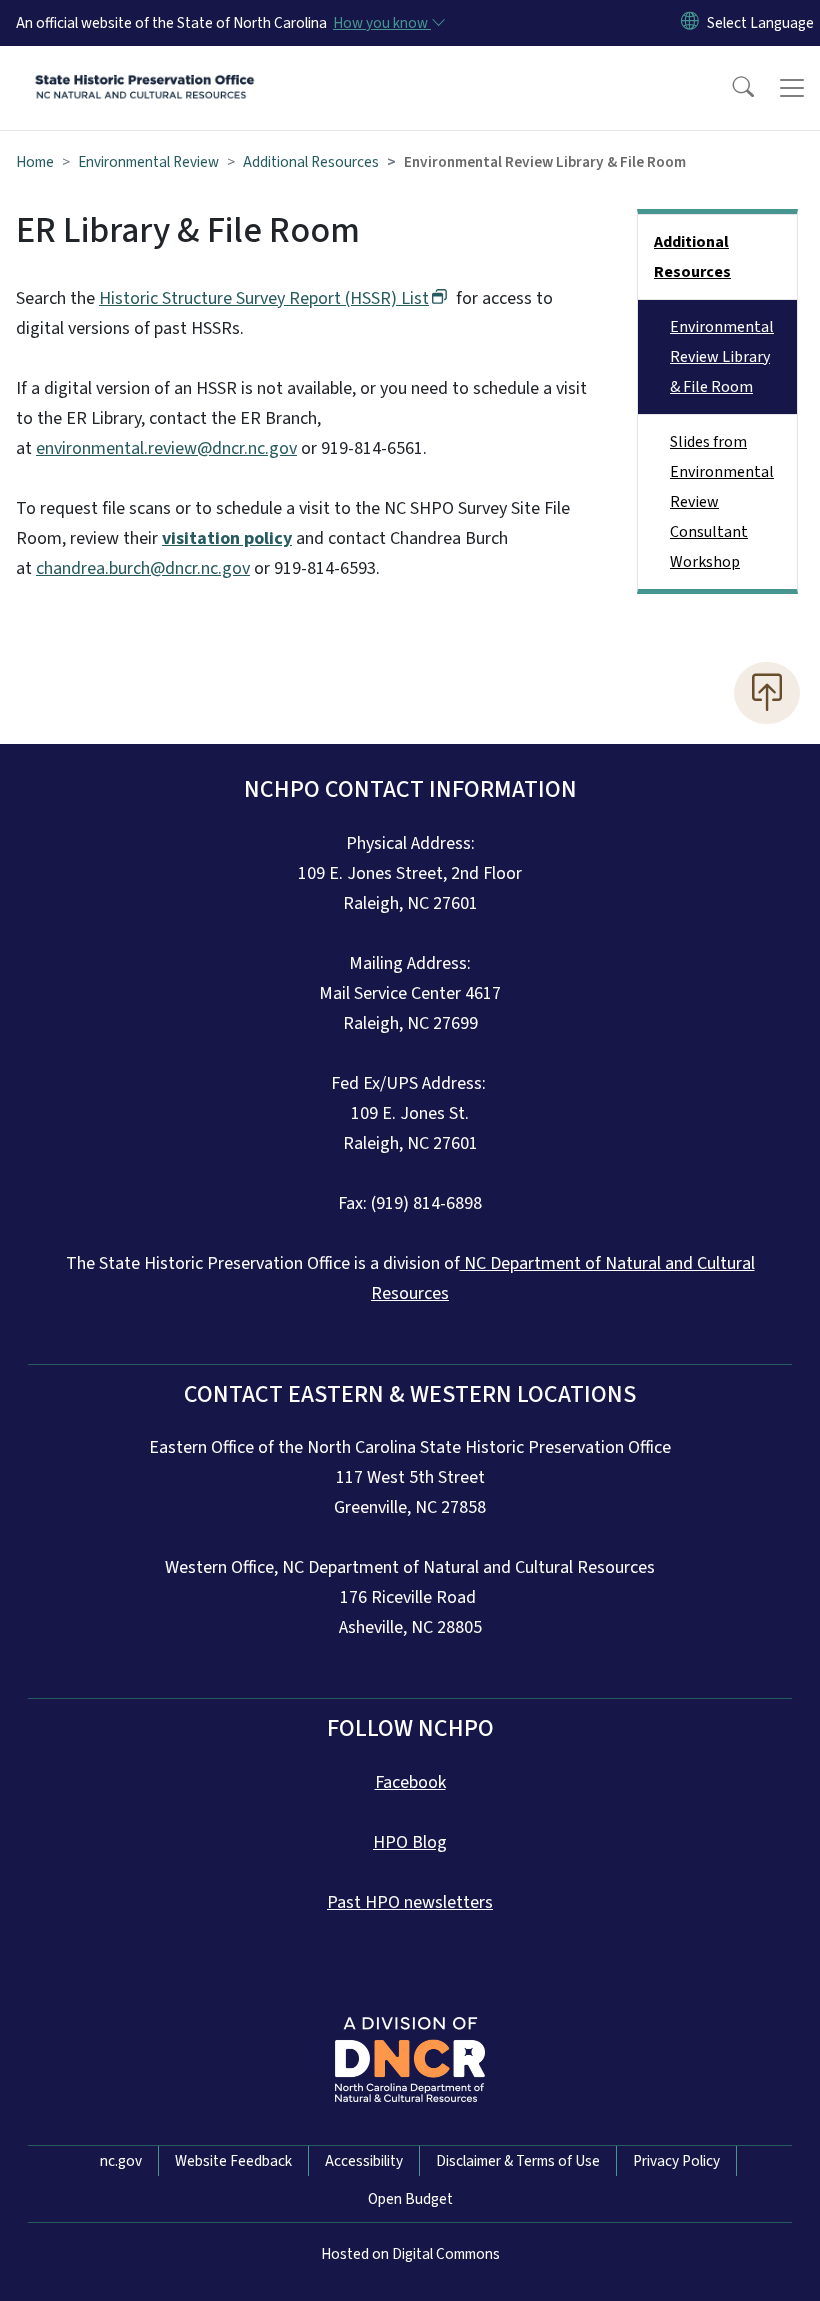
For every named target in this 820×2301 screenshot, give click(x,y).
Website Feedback (233, 2161)
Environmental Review (148, 162)
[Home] (144, 69)
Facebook (410, 1782)
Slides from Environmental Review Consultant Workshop (722, 502)
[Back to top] (767, 693)
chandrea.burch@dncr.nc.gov (143, 568)
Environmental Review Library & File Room (722, 357)
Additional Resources (311, 162)
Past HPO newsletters (410, 1902)
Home (35, 162)
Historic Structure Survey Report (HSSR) (264, 298)
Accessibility (364, 2161)
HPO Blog (410, 1842)
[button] (730, 88)
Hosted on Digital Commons (410, 2254)
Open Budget (410, 2199)
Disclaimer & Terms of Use (518, 2161)
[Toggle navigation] (792, 88)
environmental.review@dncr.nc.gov (166, 448)
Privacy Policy (676, 2161)
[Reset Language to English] (690, 23)
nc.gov (121, 2161)
